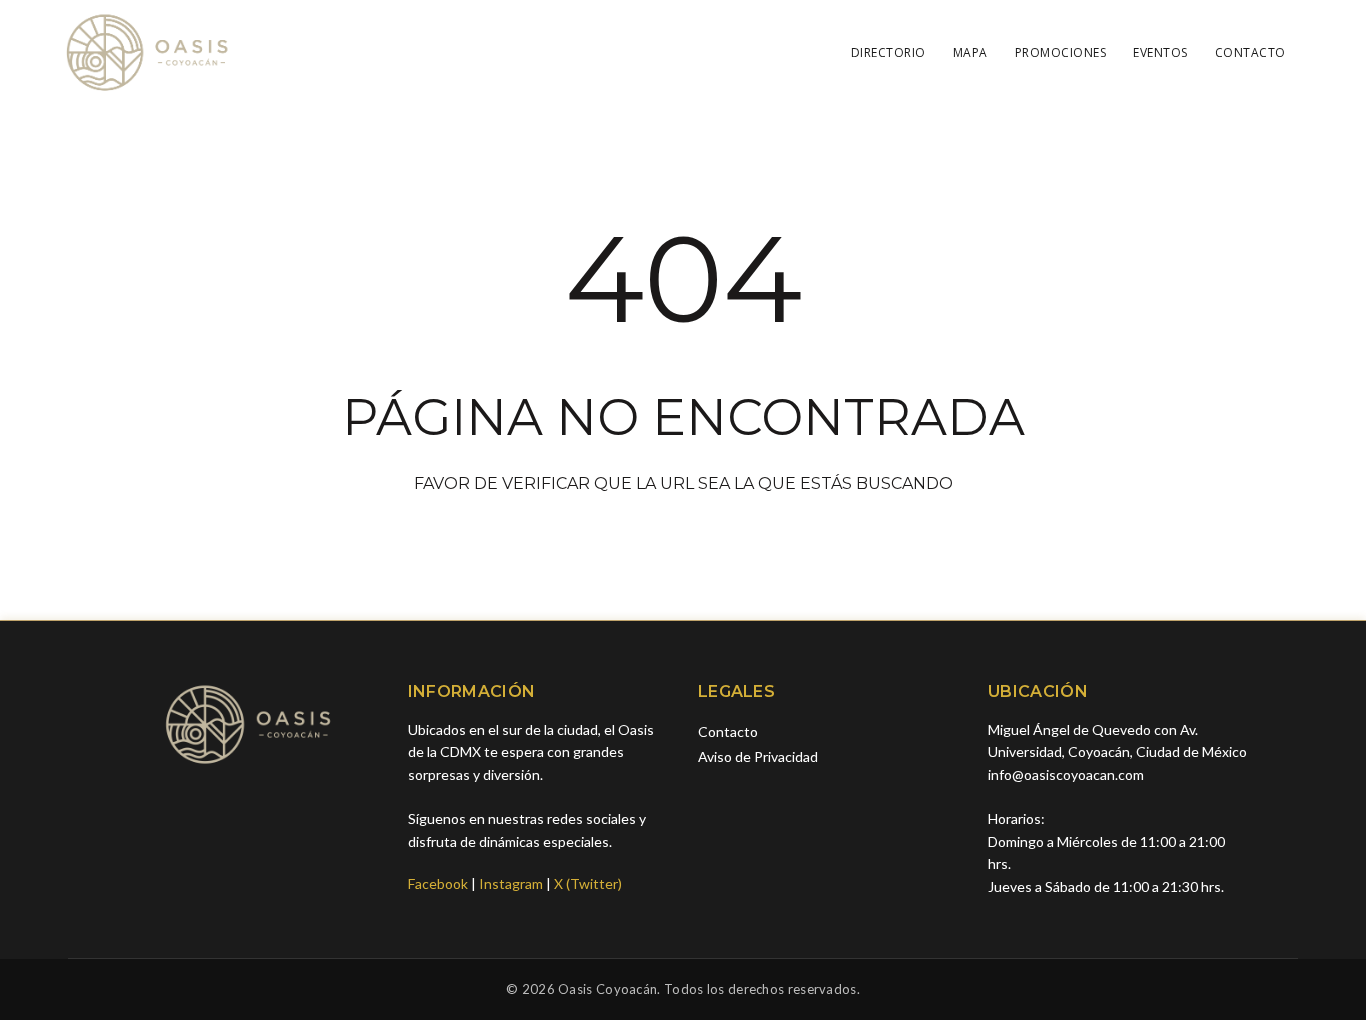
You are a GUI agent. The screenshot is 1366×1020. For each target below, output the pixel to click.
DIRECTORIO (888, 52)
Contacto (728, 731)
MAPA (970, 52)
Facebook (438, 883)
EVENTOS (1160, 52)
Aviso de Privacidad (758, 756)
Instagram (511, 883)
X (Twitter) (588, 883)
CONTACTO (1250, 52)
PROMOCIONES (1061, 52)
